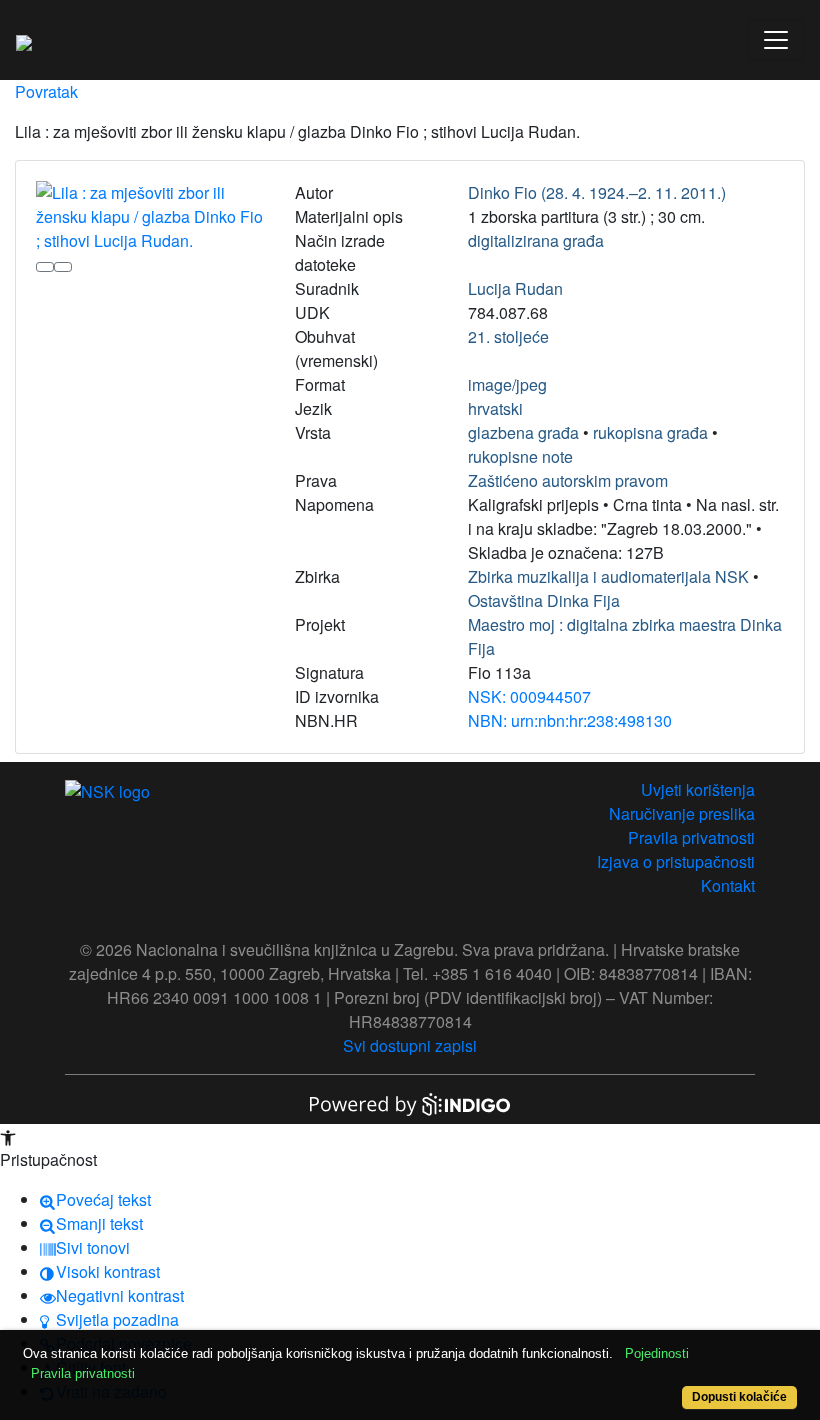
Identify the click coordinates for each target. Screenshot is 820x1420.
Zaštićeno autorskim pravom (568, 480)
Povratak (46, 91)
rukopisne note (520, 456)
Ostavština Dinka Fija (544, 600)
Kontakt (728, 885)
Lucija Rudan (515, 288)
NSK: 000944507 (529, 696)
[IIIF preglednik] (45, 267)
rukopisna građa (650, 432)
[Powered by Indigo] (410, 1102)
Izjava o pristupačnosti (676, 861)
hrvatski (495, 408)
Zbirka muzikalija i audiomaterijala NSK (608, 576)
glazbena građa (523, 432)
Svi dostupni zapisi (410, 1045)
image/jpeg (507, 384)
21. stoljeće (508, 336)
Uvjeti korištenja (698, 789)
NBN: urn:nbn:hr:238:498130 (570, 720)
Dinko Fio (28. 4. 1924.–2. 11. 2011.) (597, 192)
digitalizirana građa (536, 240)
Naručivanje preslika (682, 813)
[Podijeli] (63, 267)
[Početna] (24, 40)
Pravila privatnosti (691, 837)
